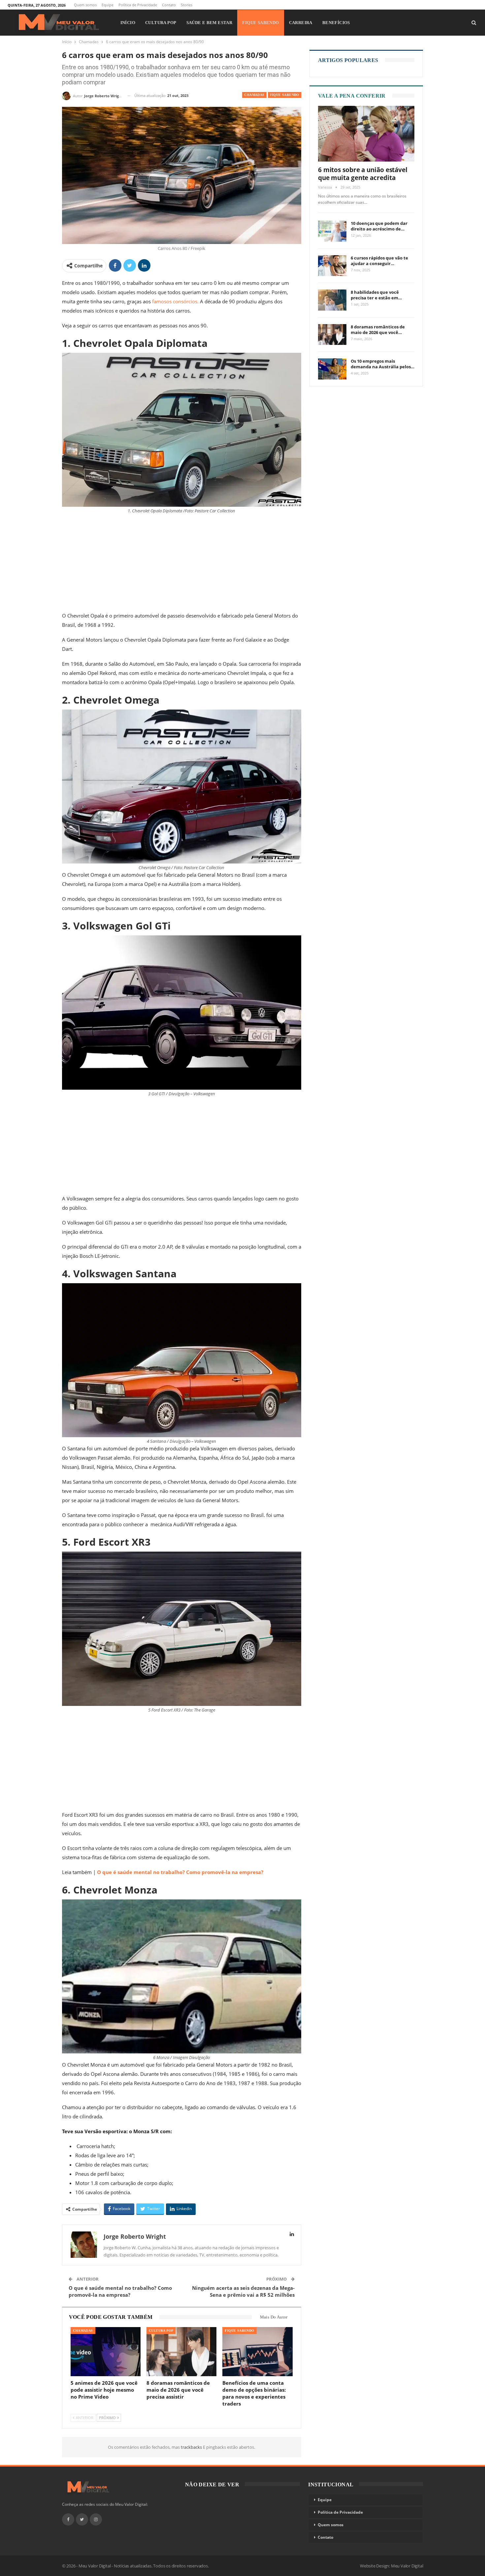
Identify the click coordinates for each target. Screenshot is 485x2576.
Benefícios (336, 23)
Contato (169, 5)
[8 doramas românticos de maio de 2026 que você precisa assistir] (181, 2352)
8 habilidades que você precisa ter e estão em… (376, 295)
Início (128, 23)
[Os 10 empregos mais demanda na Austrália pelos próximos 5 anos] (332, 369)
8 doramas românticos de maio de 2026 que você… (378, 330)
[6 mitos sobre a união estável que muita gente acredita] (366, 134)
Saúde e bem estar (210, 23)
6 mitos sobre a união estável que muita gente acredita (363, 174)
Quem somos (85, 5)
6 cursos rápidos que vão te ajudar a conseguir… (379, 261)
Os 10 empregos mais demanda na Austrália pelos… (383, 364)
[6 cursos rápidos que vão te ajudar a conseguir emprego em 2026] (332, 266)
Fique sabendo (260, 23)
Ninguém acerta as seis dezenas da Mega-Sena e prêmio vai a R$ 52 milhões (243, 2291)
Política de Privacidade (138, 5)
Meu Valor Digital (407, 2566)
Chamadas (254, 95)
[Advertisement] (182, 562)
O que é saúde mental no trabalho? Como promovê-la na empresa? (180, 1872)
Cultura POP (161, 23)
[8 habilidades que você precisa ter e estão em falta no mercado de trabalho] (332, 300)
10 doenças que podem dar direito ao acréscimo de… (379, 226)
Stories (187, 5)
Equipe (108, 5)
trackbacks (192, 2447)
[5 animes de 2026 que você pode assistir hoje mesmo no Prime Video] (106, 2352)
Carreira (301, 23)
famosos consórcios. (175, 301)
